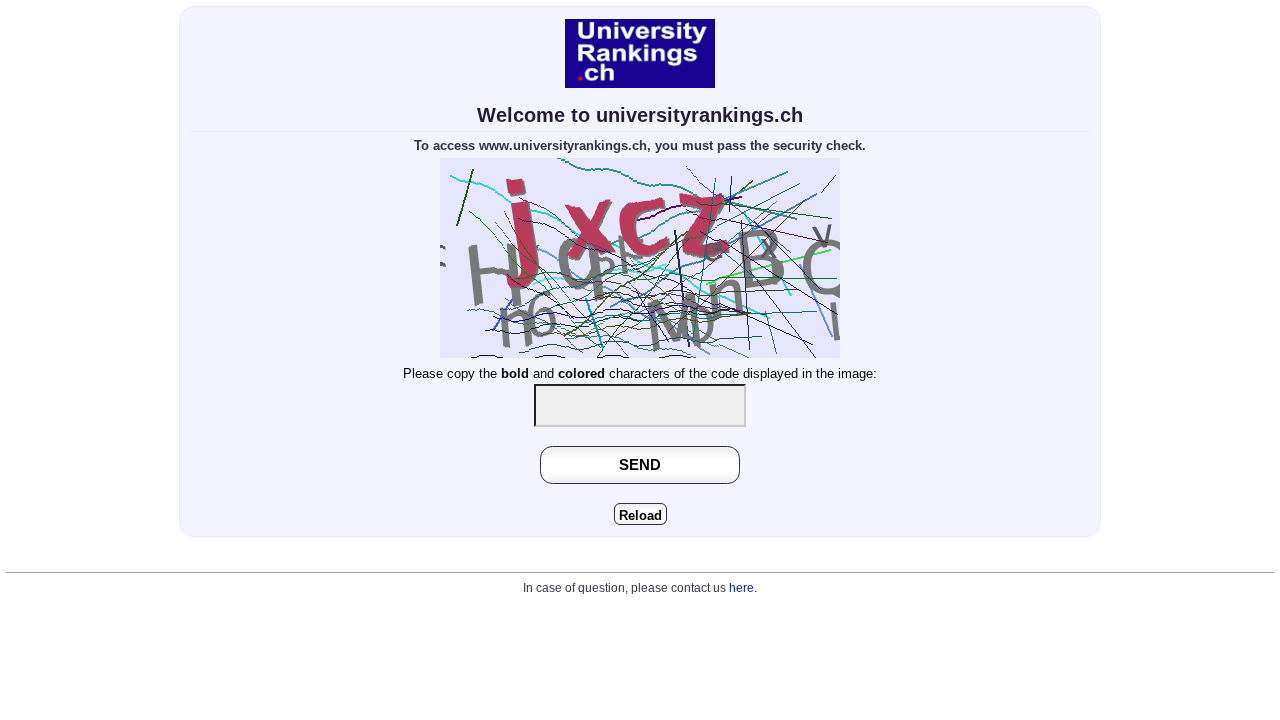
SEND (640, 464)
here (741, 588)
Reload (640, 515)
